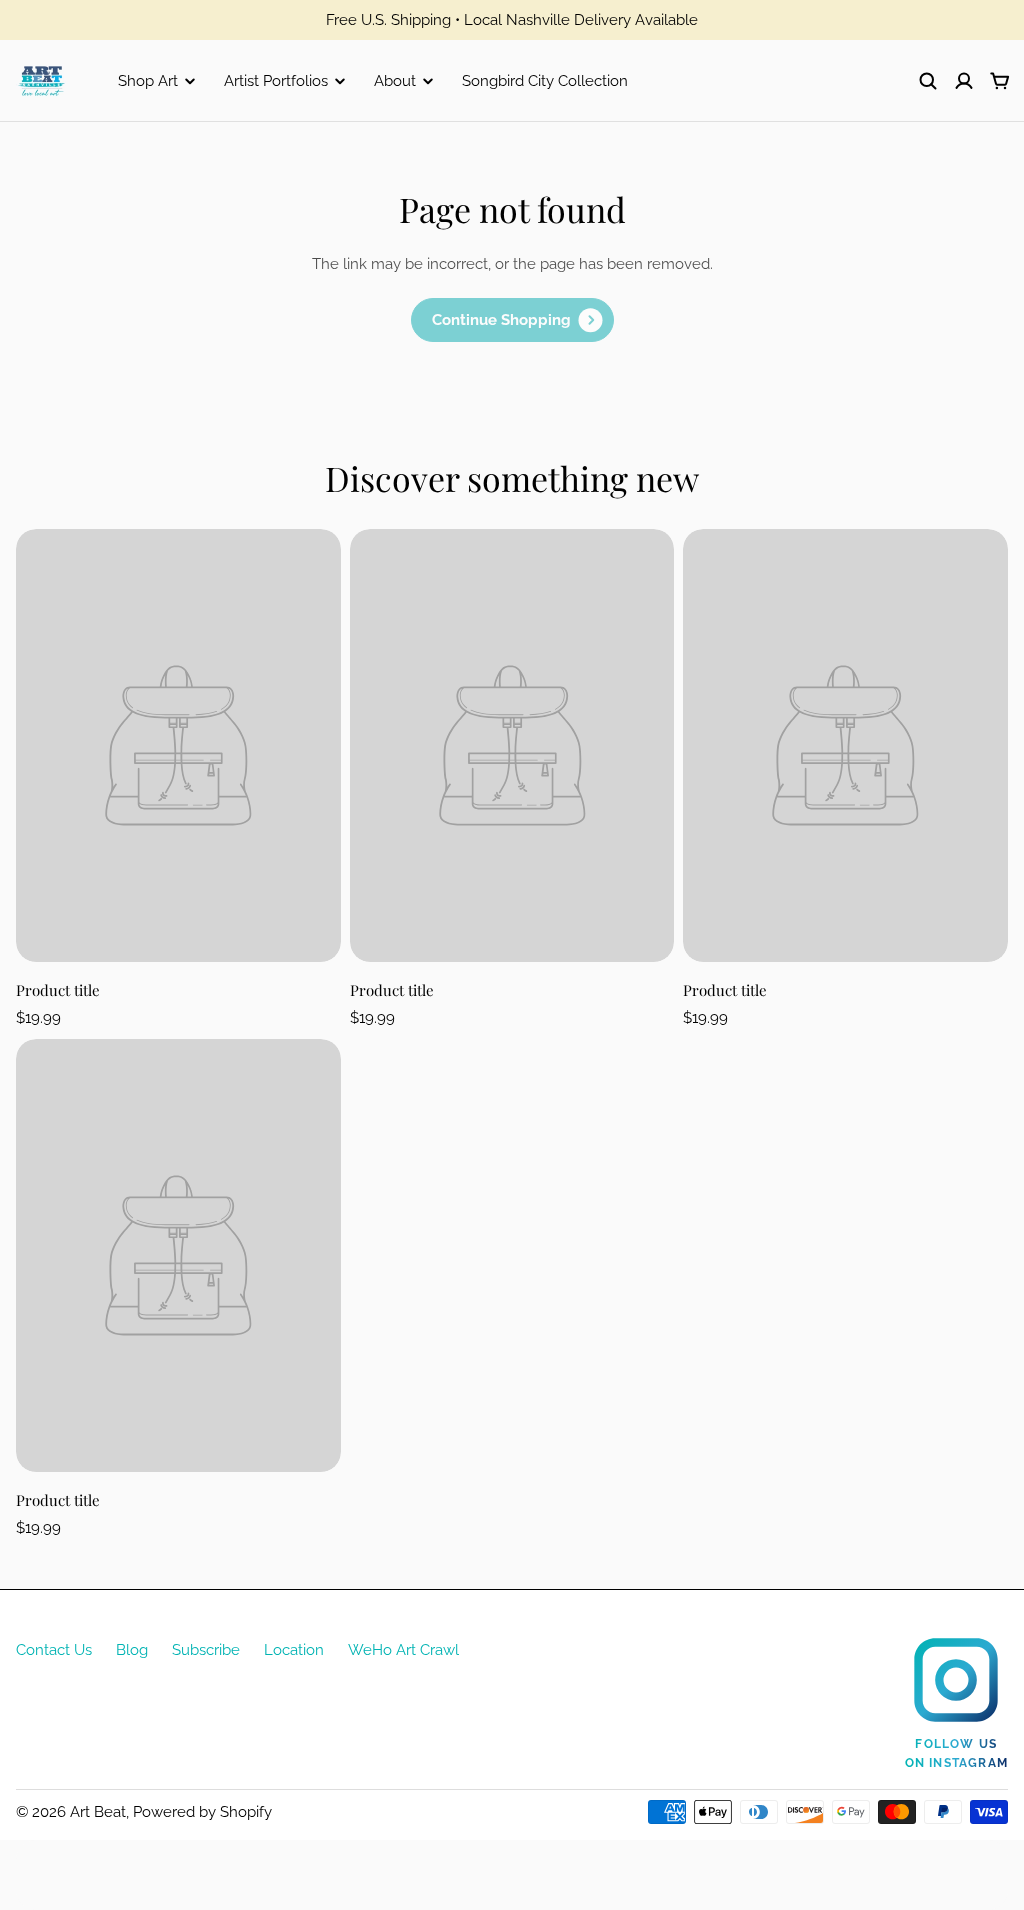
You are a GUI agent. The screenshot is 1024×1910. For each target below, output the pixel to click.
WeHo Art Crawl (403, 1650)
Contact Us (54, 1650)
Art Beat (98, 1812)
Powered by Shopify (202, 1812)
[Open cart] (1000, 81)
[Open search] (928, 81)
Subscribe (206, 1650)
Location (294, 1650)
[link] (512, 320)
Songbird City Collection (545, 81)
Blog (132, 1650)
